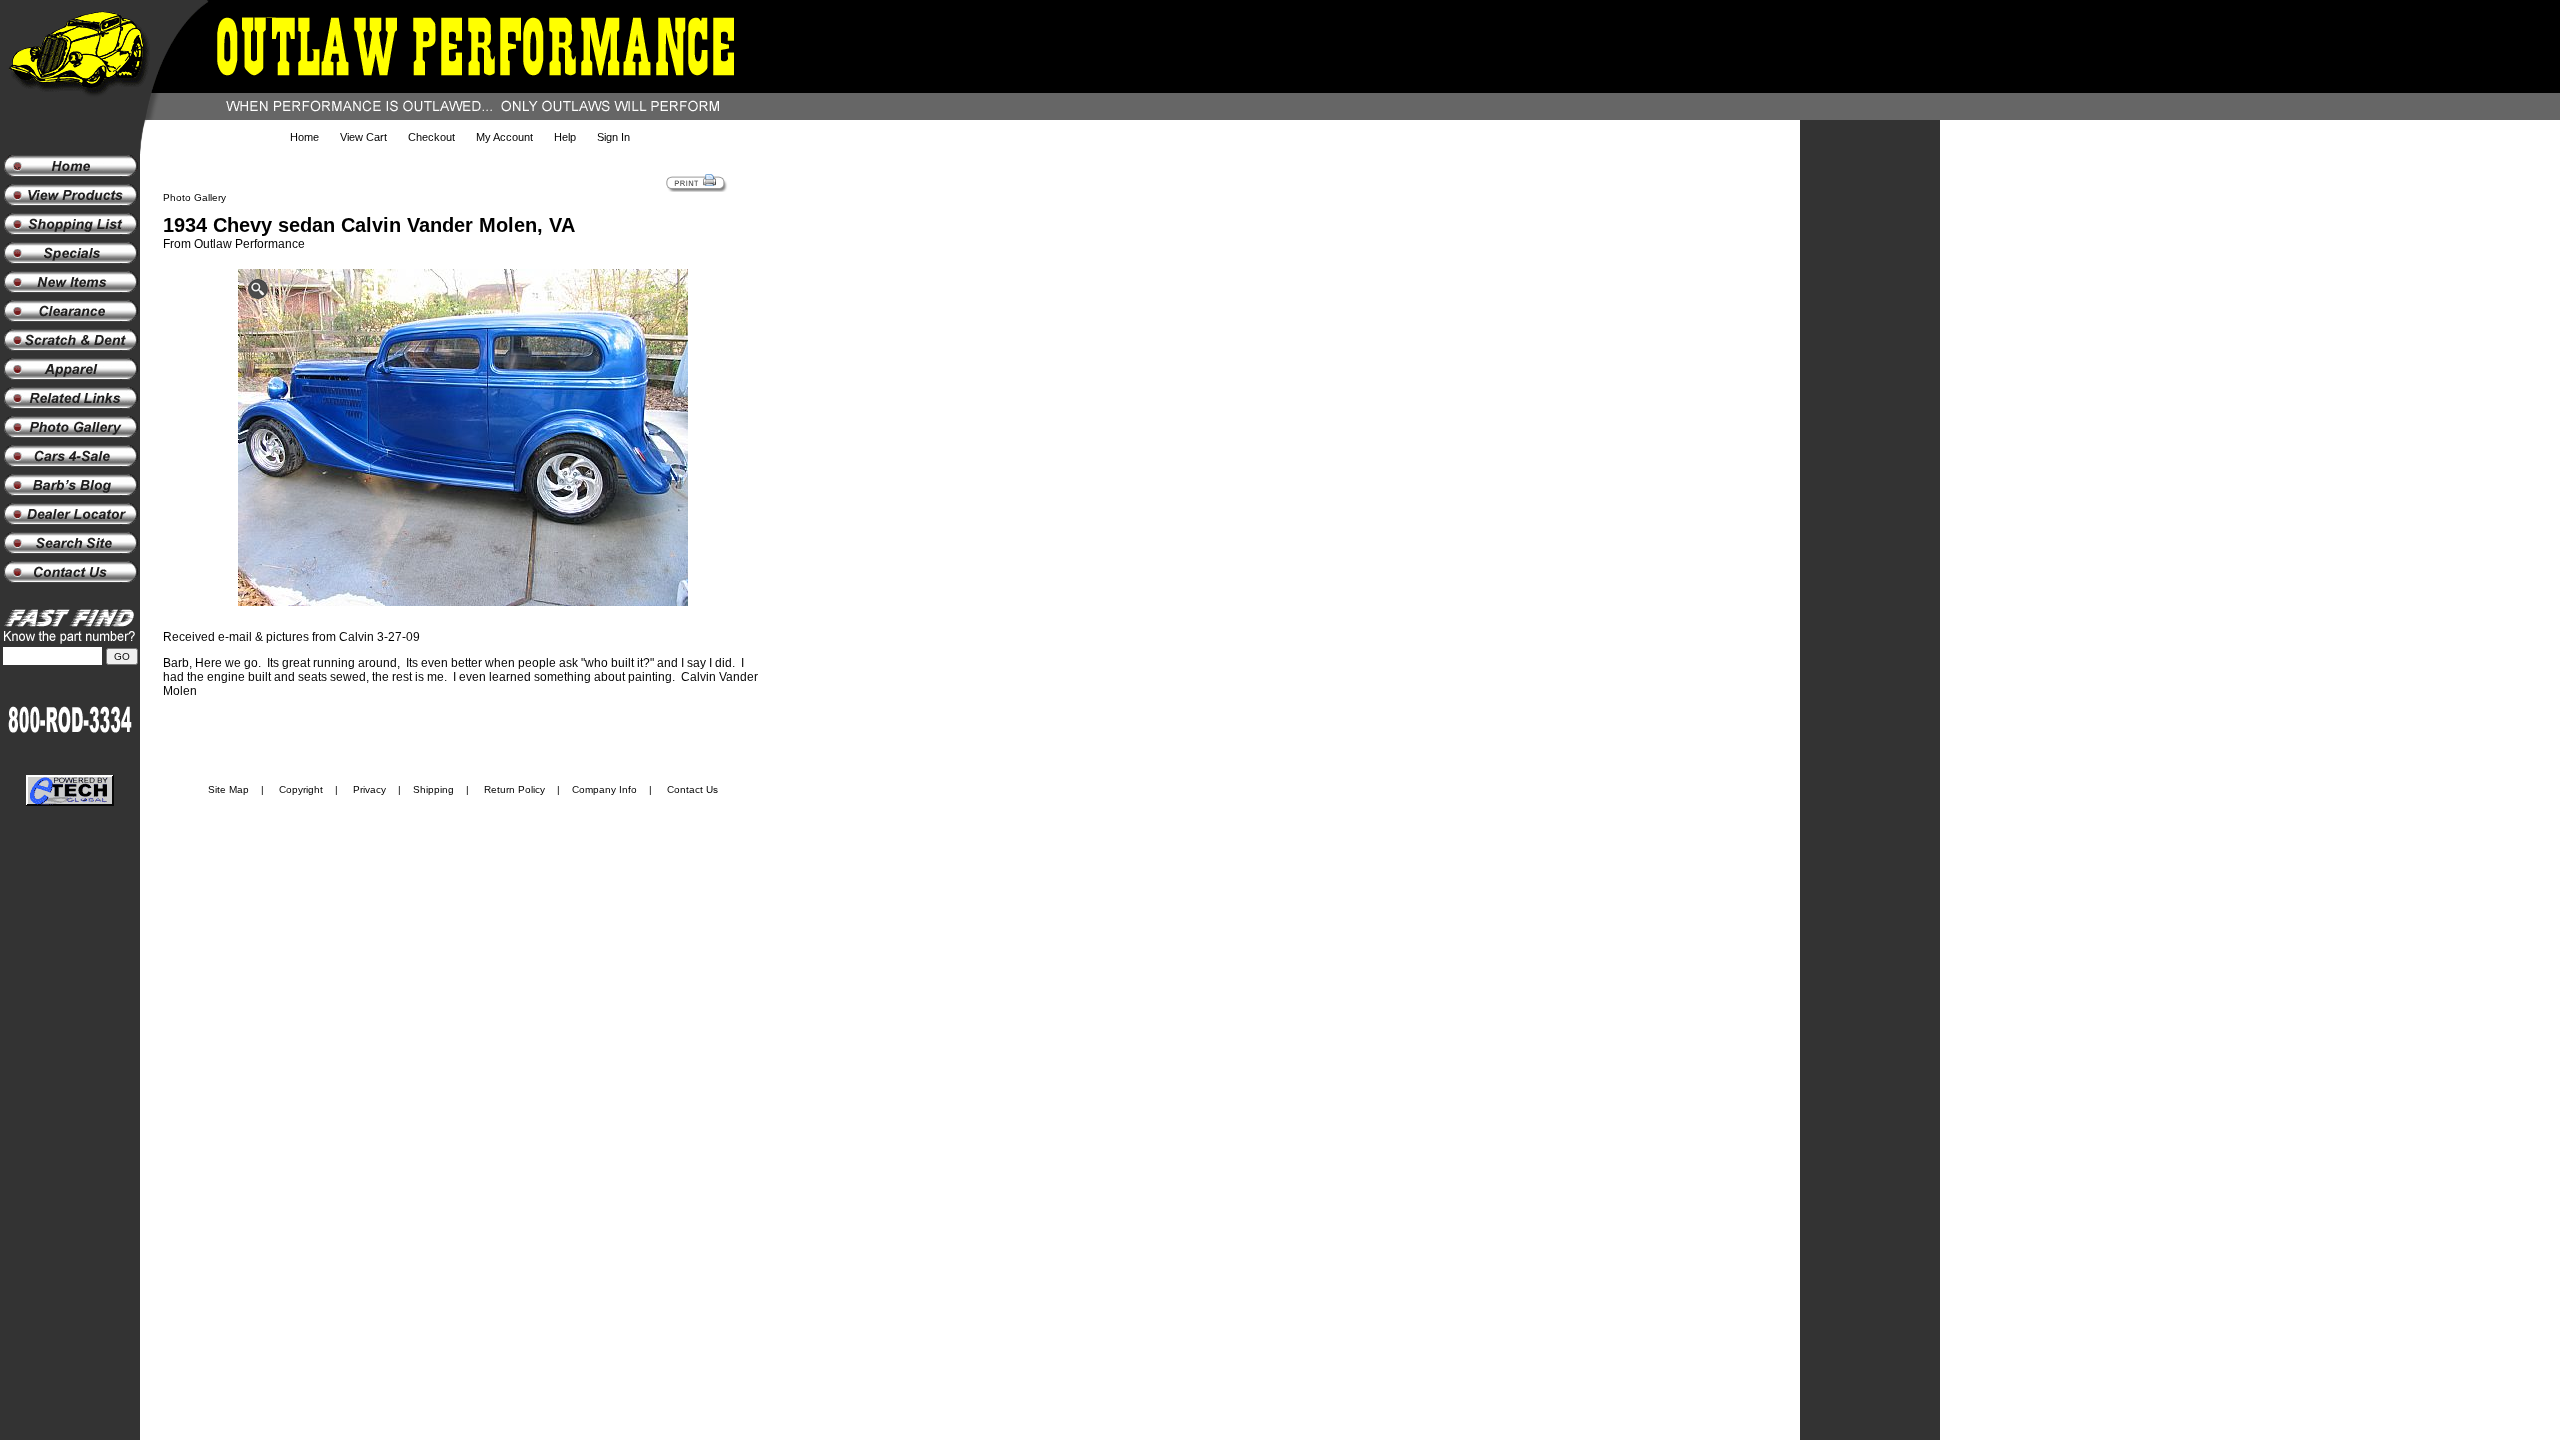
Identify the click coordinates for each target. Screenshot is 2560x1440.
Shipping (433, 789)
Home (304, 137)
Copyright (301, 789)
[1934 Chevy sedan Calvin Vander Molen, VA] (463, 440)
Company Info (604, 789)
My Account (504, 137)
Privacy (369, 789)
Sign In (613, 137)
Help (565, 137)
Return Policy (514, 789)
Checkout (431, 137)
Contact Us (692, 789)
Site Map (228, 789)
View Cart (363, 137)
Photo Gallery (194, 197)
